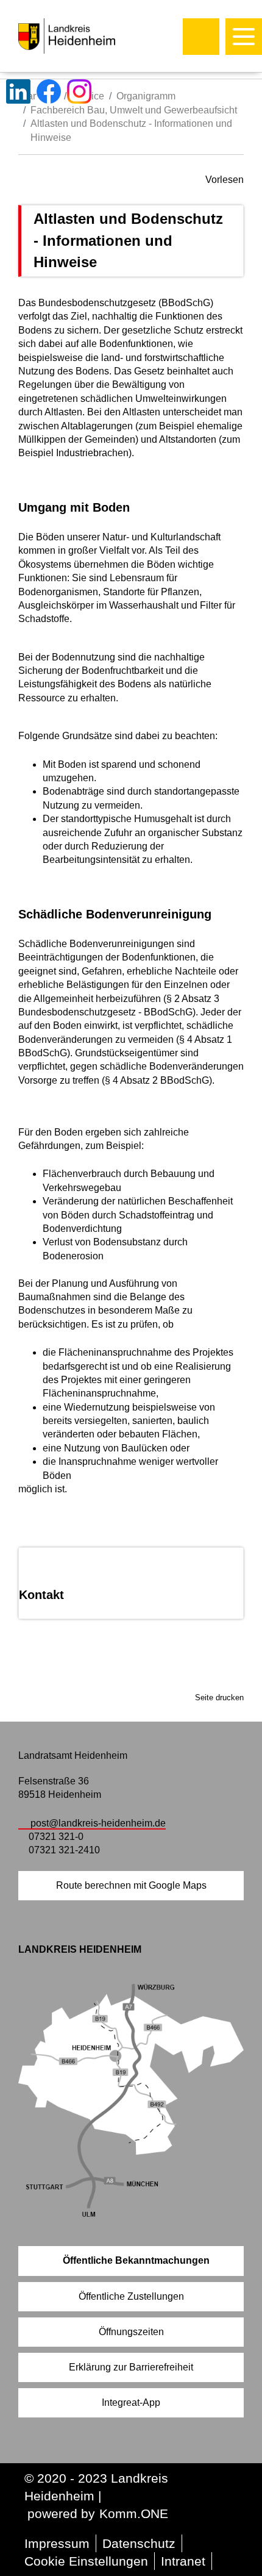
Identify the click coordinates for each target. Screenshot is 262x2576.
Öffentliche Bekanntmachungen (136, 2260)
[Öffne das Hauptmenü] (244, 37)
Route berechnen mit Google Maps (131, 1885)
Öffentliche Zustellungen (131, 2296)
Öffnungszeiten (131, 2332)
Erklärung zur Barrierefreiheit (131, 2367)
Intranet (183, 2561)
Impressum (57, 2543)
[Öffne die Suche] (201, 37)
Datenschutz (139, 2543)
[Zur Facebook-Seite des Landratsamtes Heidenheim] (49, 91)
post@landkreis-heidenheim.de (98, 1823)
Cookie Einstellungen (86, 2561)
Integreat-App (131, 2402)
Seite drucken (219, 1698)
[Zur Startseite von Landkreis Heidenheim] (93, 36)
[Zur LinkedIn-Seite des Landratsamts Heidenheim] (18, 91)
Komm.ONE (134, 2513)
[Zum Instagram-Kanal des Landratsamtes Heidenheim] (79, 91)
